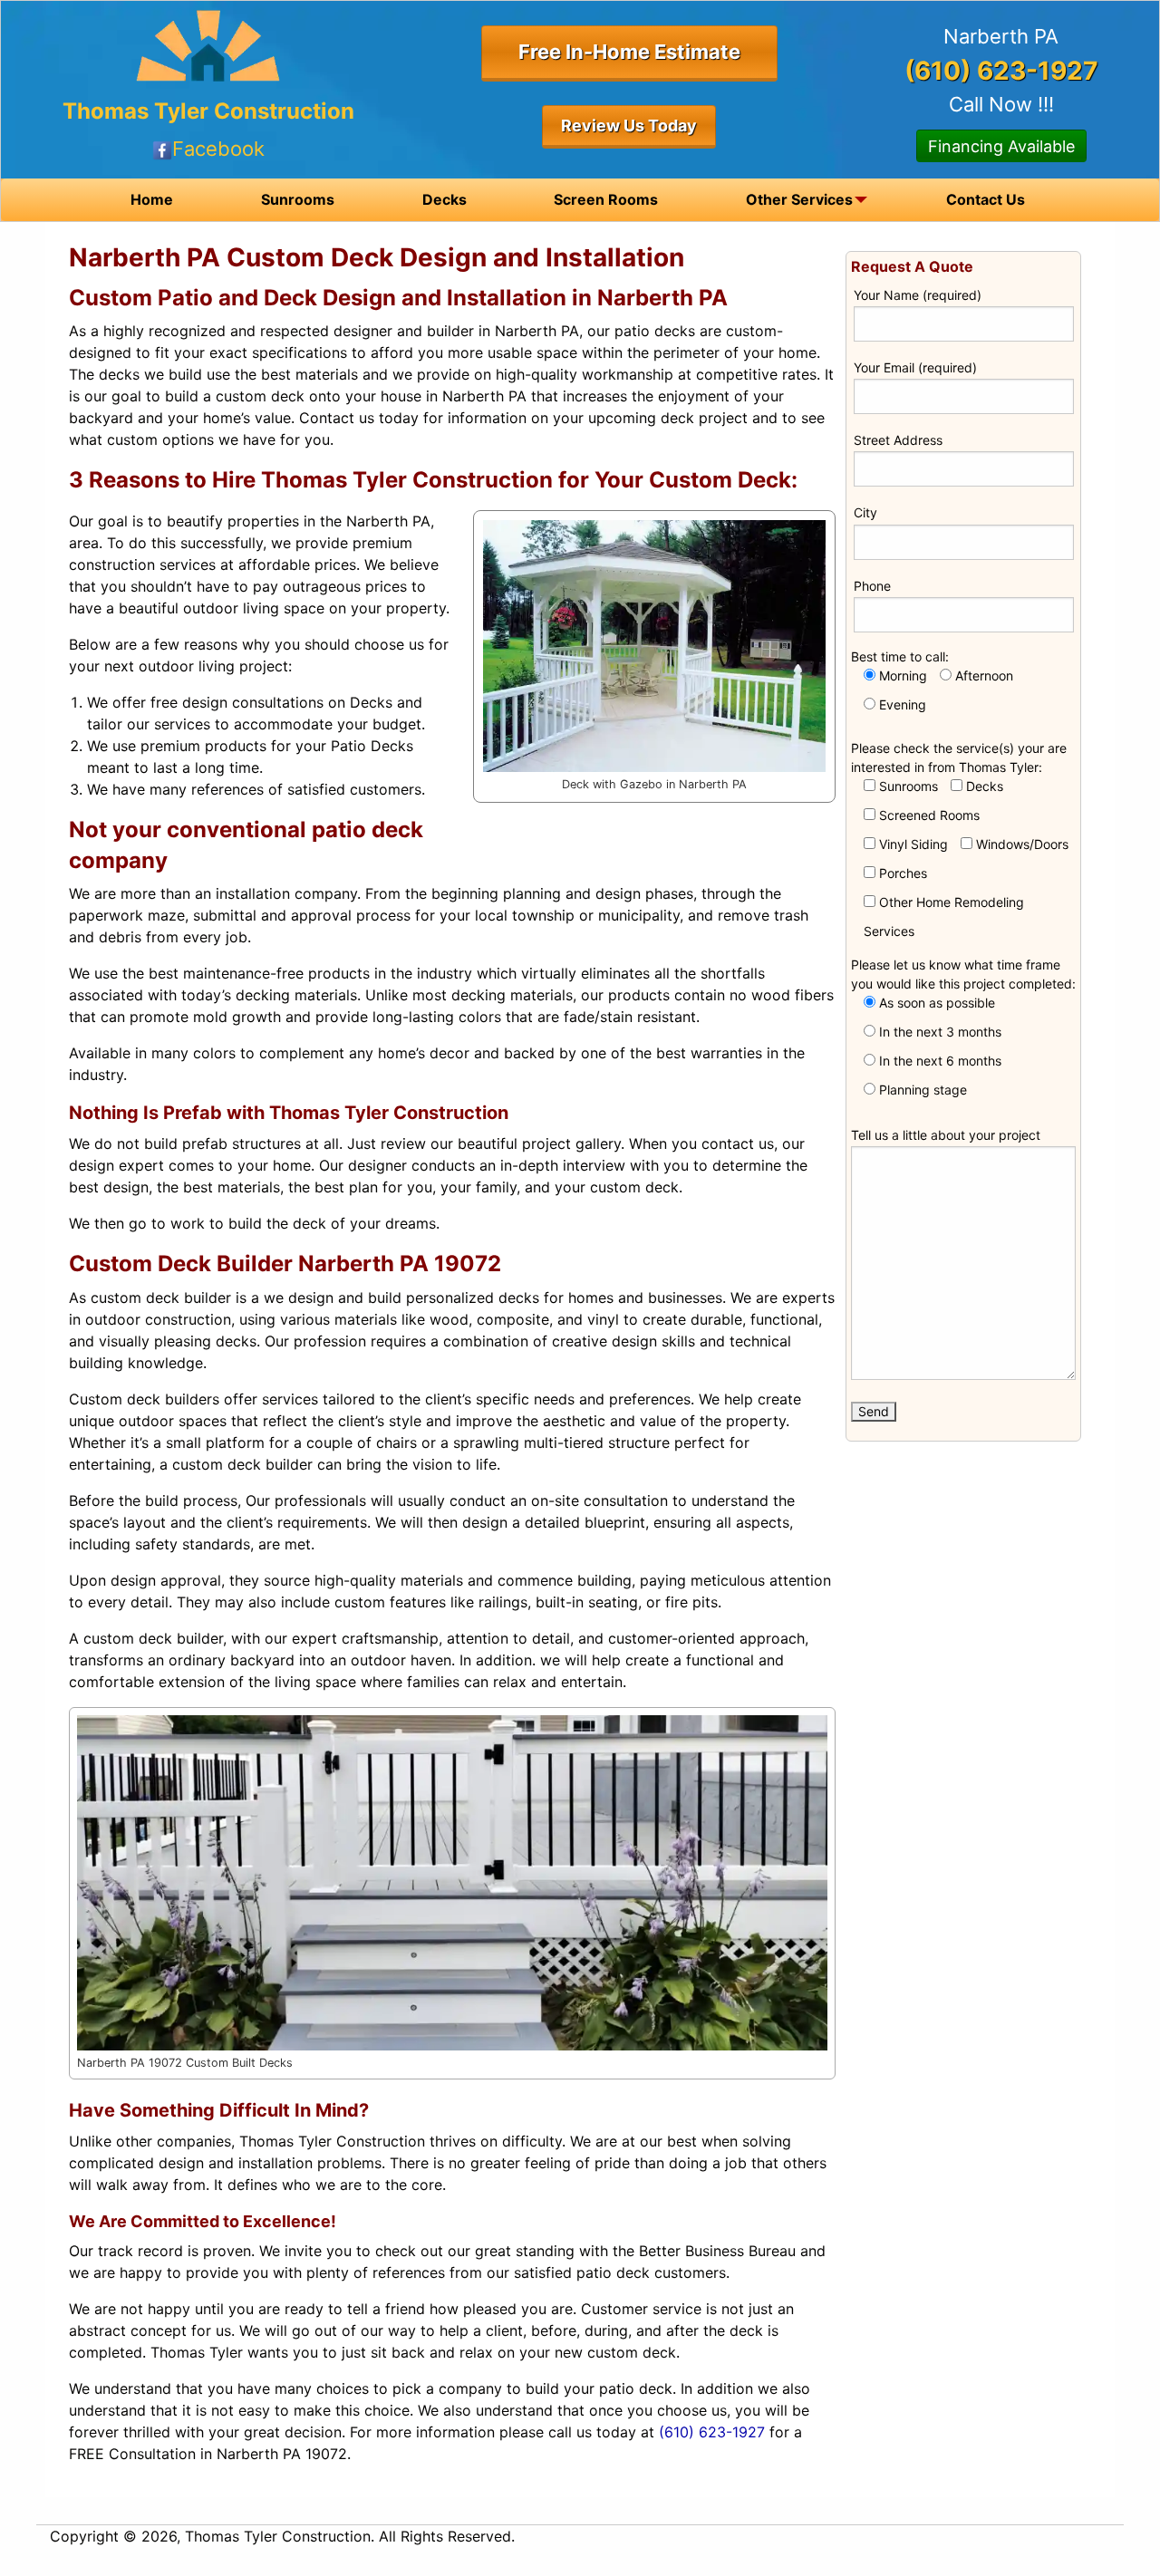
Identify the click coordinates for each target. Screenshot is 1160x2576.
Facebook (218, 149)
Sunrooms (298, 199)
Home (152, 199)
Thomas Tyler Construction (208, 111)
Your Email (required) (915, 367)
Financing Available (1001, 146)
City (865, 512)
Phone (872, 586)
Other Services (799, 199)
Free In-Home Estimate (629, 52)
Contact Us (986, 199)
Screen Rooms (606, 199)
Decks (445, 199)
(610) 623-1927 (712, 2432)
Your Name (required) (918, 295)
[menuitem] (152, 200)
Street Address (898, 440)
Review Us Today (629, 125)
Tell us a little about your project (946, 1135)
